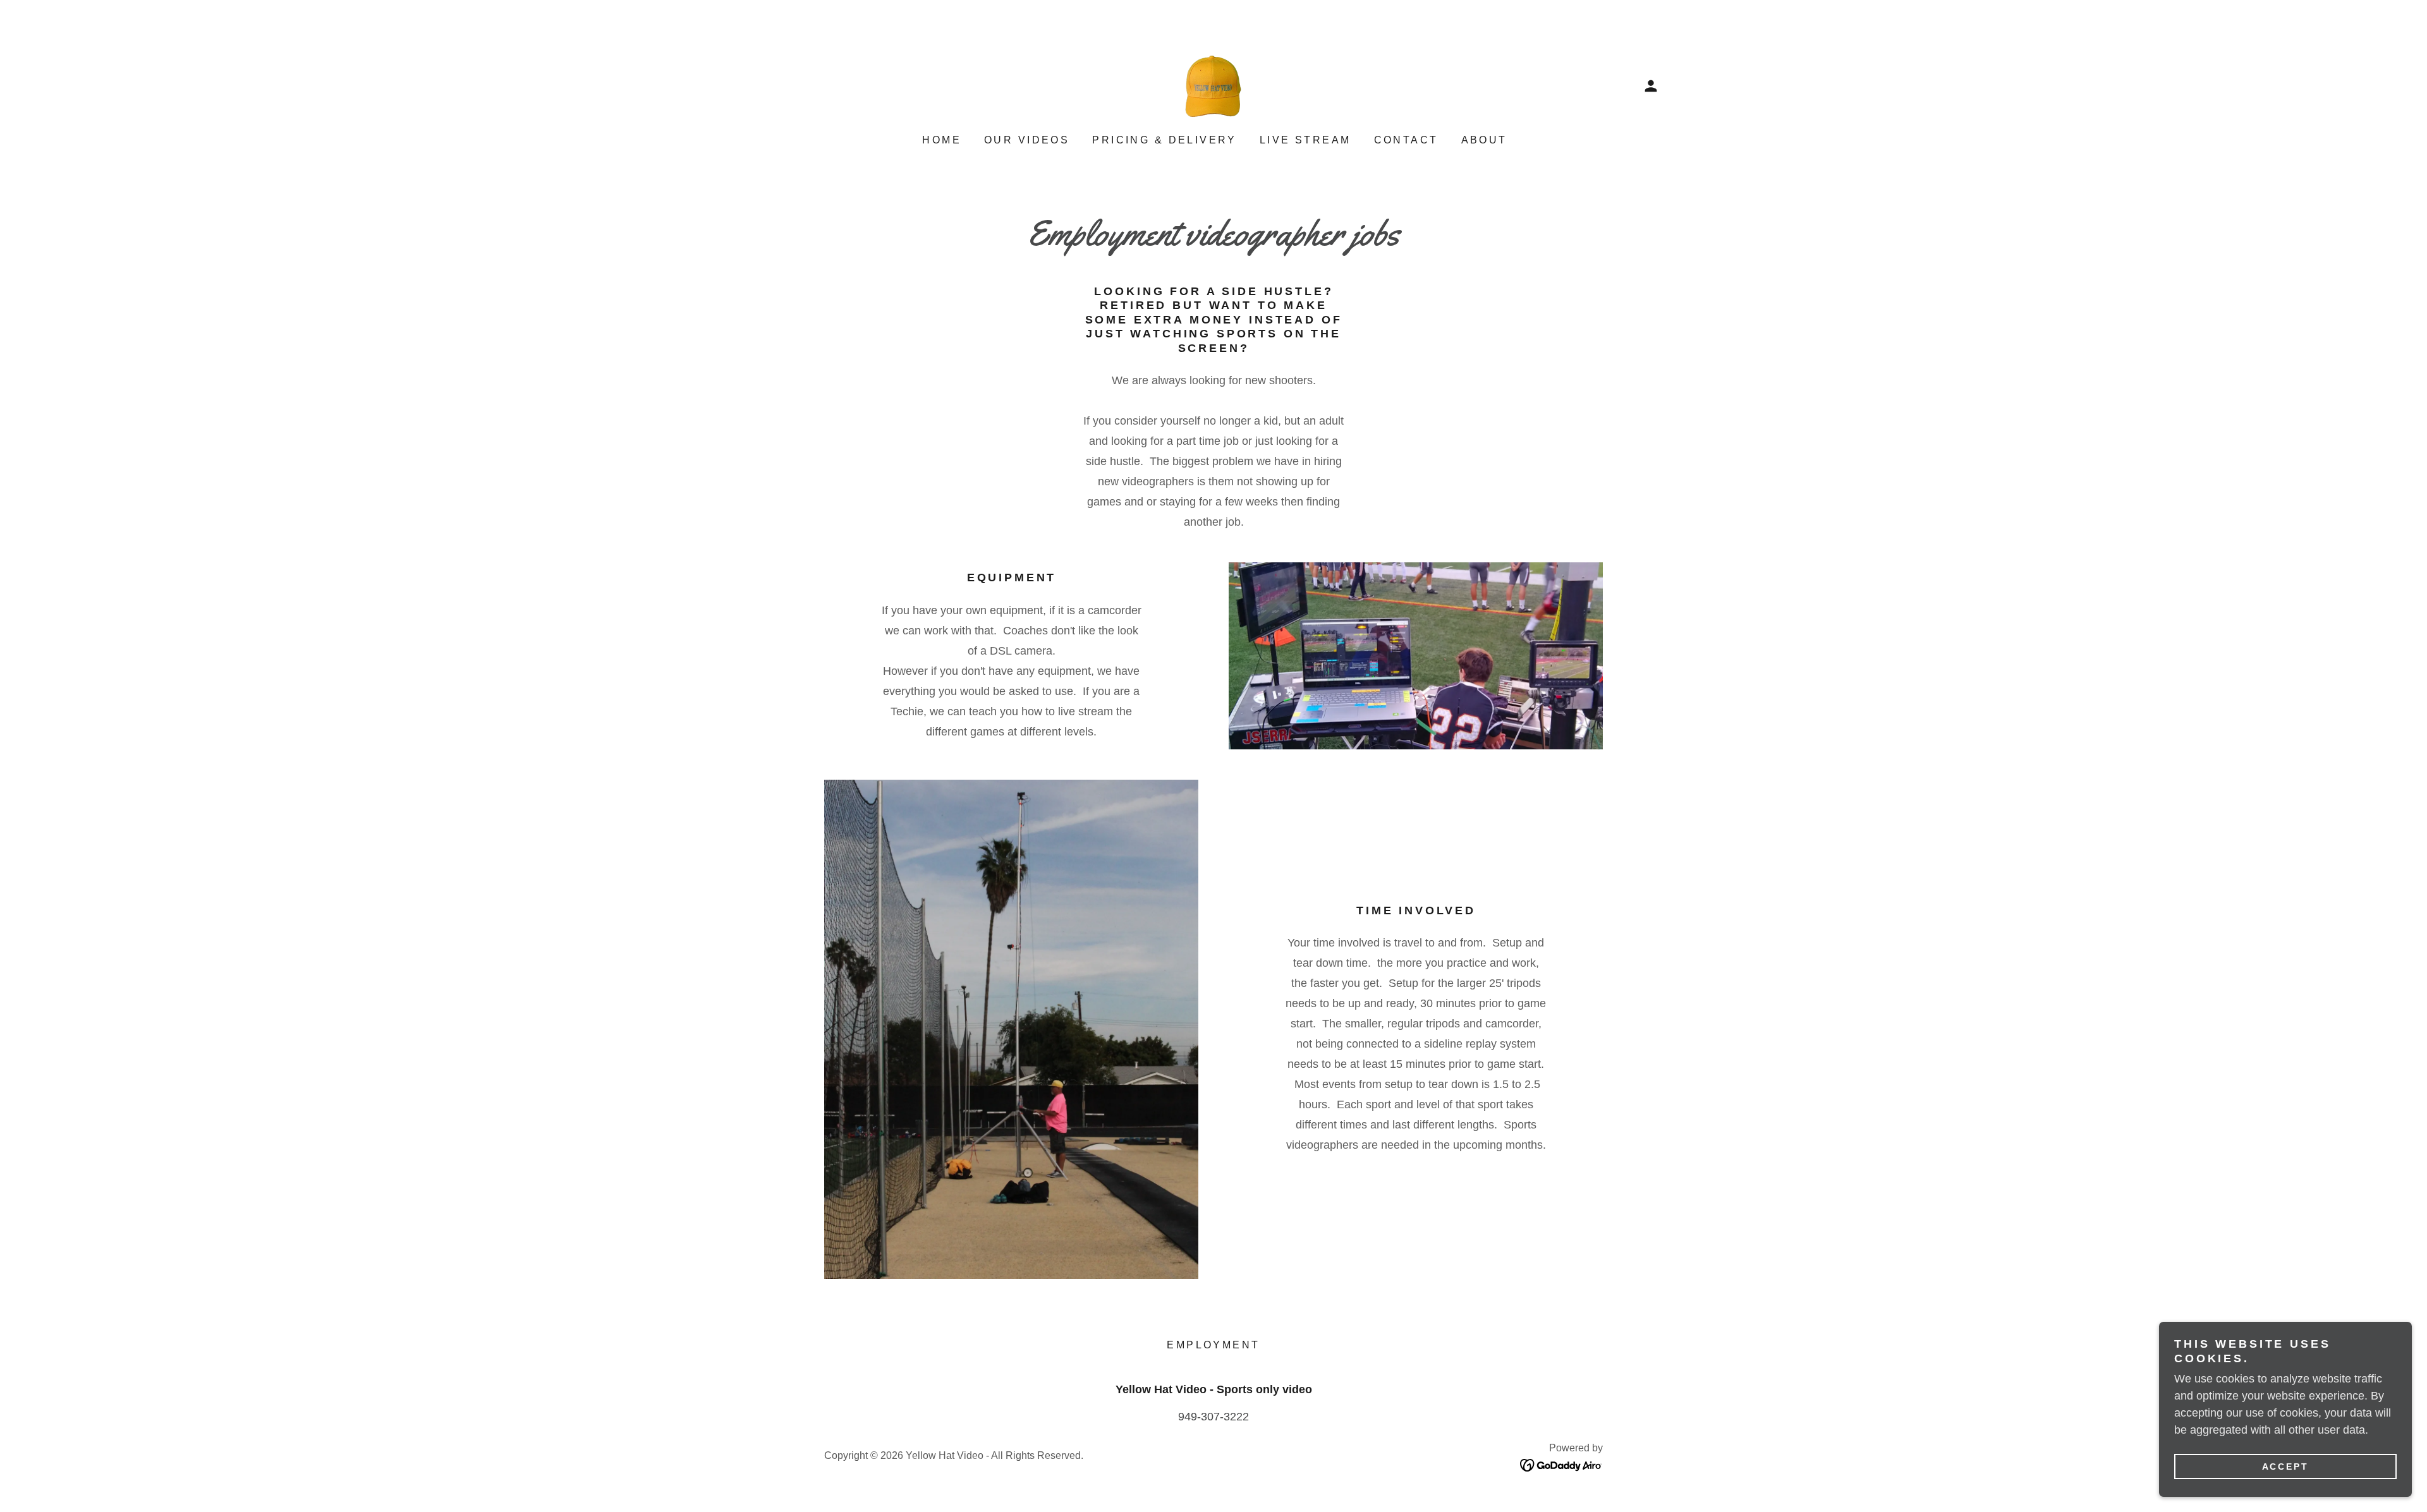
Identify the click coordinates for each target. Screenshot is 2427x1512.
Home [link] (942, 140)
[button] (1651, 86)
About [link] (1484, 140)
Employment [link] (1213, 1345)
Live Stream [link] (1305, 140)
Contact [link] (1406, 140)
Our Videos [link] (1027, 140)
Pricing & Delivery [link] (1165, 140)
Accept (2286, 1467)
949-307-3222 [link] (1213, 1417)
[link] (1213, 85)
